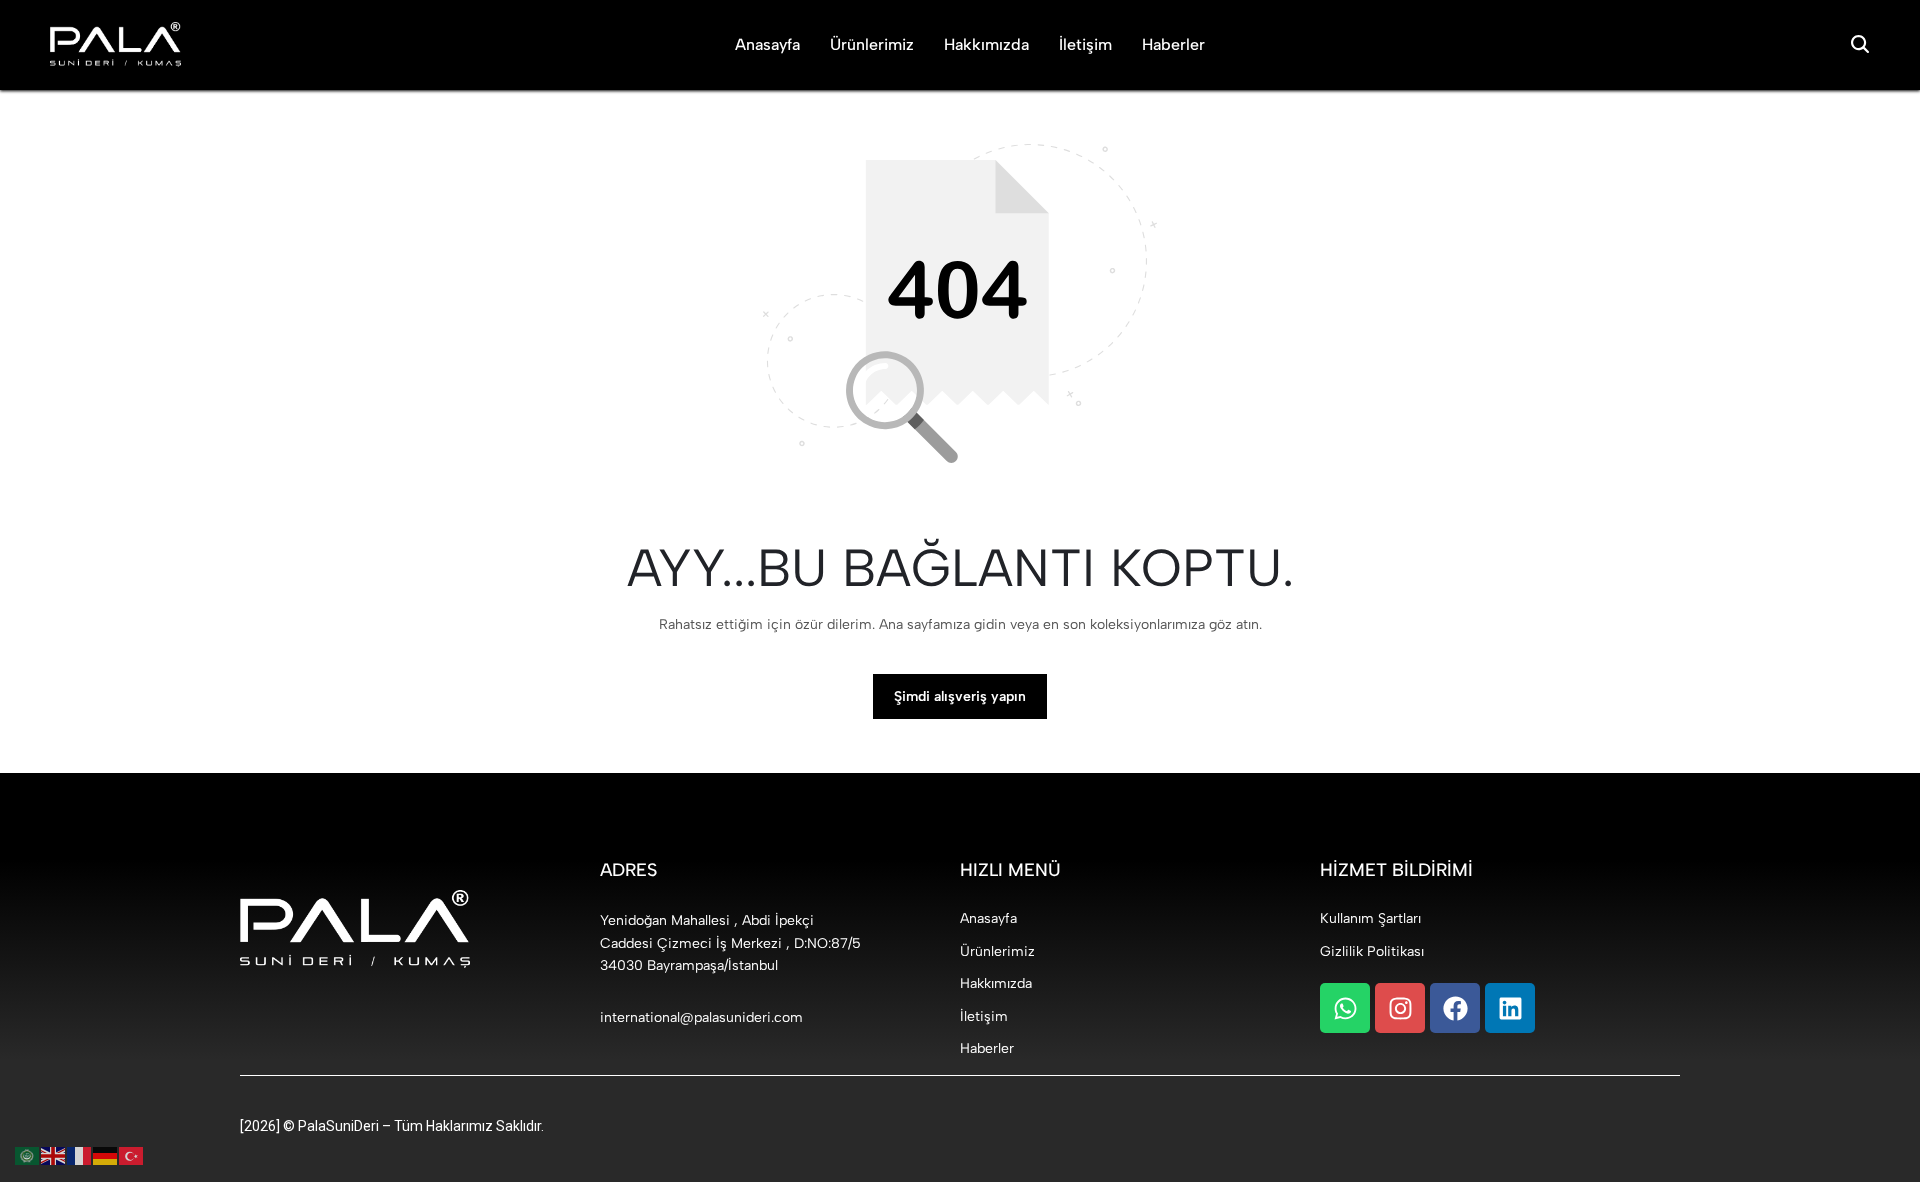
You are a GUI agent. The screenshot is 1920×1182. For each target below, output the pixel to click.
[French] (80, 1155)
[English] (54, 1155)
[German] (106, 1155)
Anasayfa (767, 44)
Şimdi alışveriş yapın (960, 696)
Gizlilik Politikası (1372, 951)
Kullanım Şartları (1370, 918)
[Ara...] (1860, 45)
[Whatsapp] (1345, 1008)
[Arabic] (28, 1155)
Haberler (1173, 44)
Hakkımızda (986, 44)
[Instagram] (1400, 1008)
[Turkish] (132, 1155)
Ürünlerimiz (872, 44)
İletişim (1085, 44)
